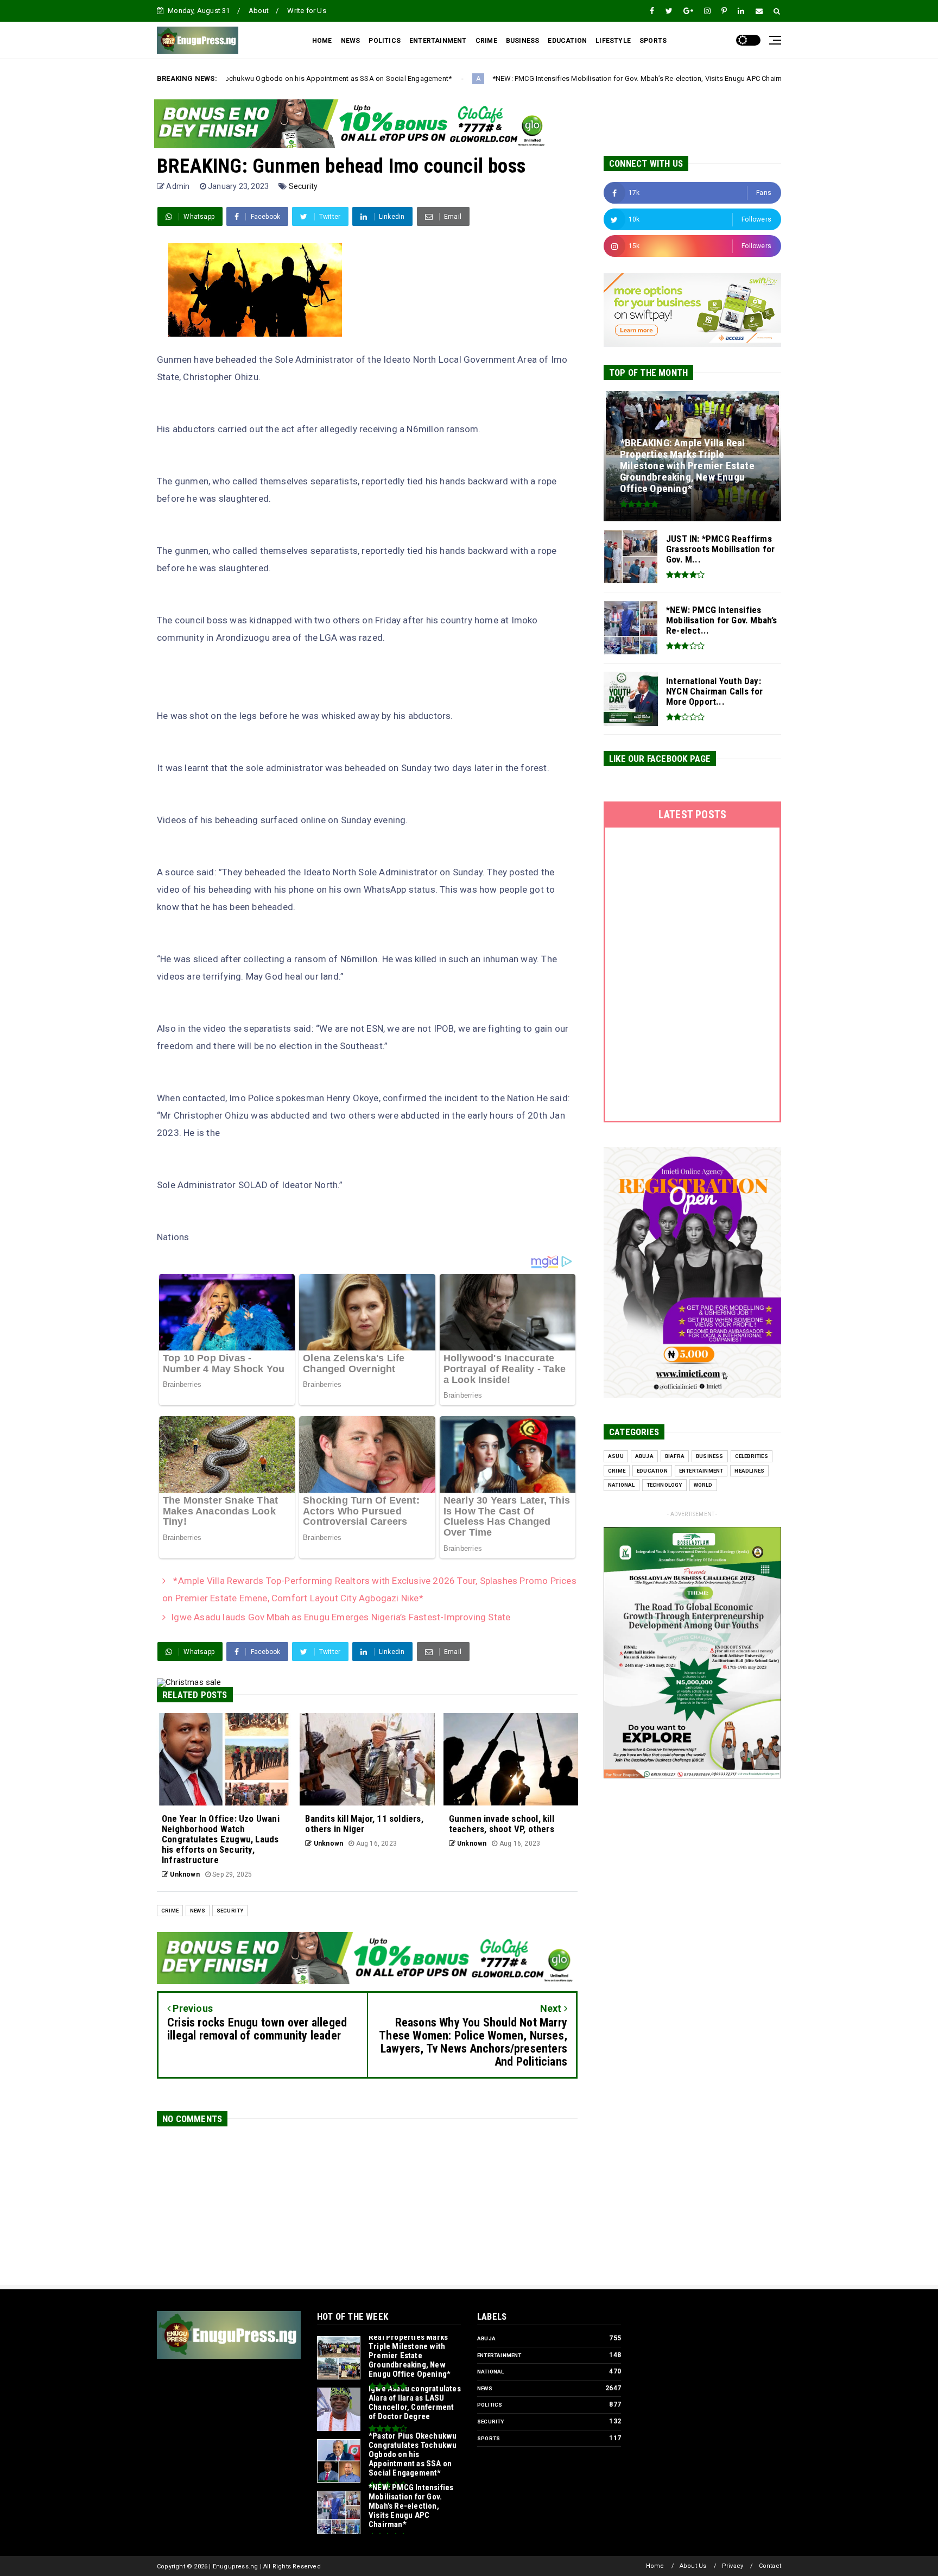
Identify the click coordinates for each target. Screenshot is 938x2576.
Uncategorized (697, 79)
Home (655, 2566)
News (198, 1911)
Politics (490, 2405)
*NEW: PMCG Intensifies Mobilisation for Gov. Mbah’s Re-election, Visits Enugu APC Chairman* (498, 78)
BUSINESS (523, 41)
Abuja (644, 1456)
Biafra (675, 1456)
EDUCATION (567, 41)
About (259, 11)
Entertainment (701, 1471)
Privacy (733, 2566)
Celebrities (752, 1456)
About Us (693, 2566)
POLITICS (385, 41)
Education (652, 1471)
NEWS (351, 41)
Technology (664, 1485)
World (703, 1485)
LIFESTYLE (613, 41)
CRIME (486, 41)
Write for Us (306, 11)
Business (710, 1456)
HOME (322, 41)
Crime (170, 1911)
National (622, 1485)
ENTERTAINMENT (438, 41)
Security (303, 186)
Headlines (749, 1471)
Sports (489, 2438)
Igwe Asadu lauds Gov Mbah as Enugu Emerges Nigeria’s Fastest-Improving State (341, 1617)
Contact (770, 2566)
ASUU (616, 1456)
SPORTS (653, 41)
